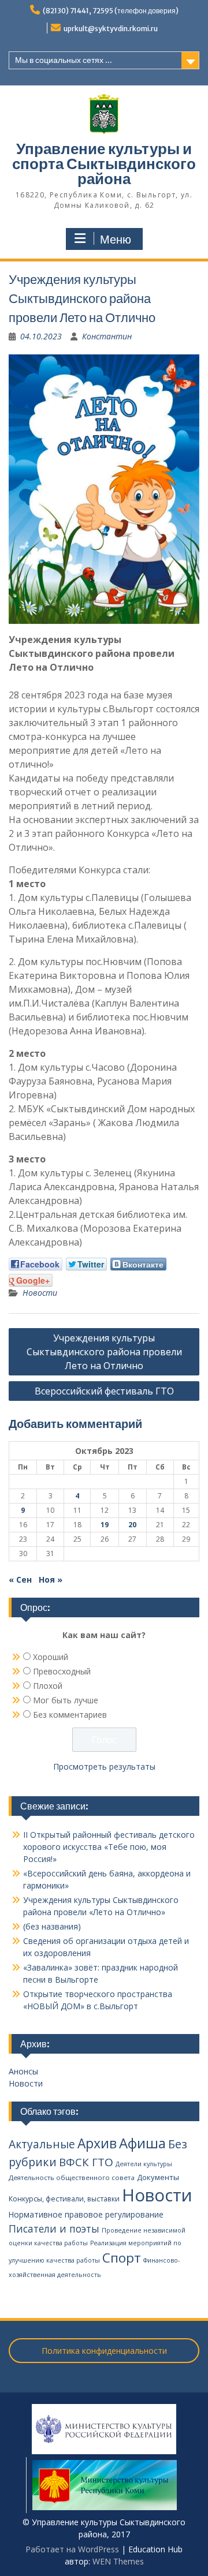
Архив (97, 2143)
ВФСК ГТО (86, 2162)
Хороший (51, 1657)
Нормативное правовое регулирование (86, 2214)
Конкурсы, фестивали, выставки (64, 2199)
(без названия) (52, 1926)
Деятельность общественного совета (72, 2177)
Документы (158, 2177)
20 (132, 1525)
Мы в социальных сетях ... (64, 60)
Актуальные (42, 2144)
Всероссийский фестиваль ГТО (104, 1391)
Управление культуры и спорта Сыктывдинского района (104, 164)
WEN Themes (118, 2561)
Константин (107, 336)
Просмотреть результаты (104, 1766)
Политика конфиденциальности (104, 2351)
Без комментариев (70, 1715)
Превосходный (62, 1671)
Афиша (142, 2143)
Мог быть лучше (66, 1700)
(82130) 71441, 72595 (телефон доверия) (111, 11)
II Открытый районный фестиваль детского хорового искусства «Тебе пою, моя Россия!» (109, 1847)
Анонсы (23, 2071)
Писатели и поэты (54, 2229)
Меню (116, 240)
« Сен (20, 1579)
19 (105, 1525)
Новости (40, 1293)
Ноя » (51, 1579)
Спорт (122, 2258)
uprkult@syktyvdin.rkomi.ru (111, 29)
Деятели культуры (144, 2164)
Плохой (48, 1686)
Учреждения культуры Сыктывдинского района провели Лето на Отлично (104, 1352)
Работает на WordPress (72, 2549)
